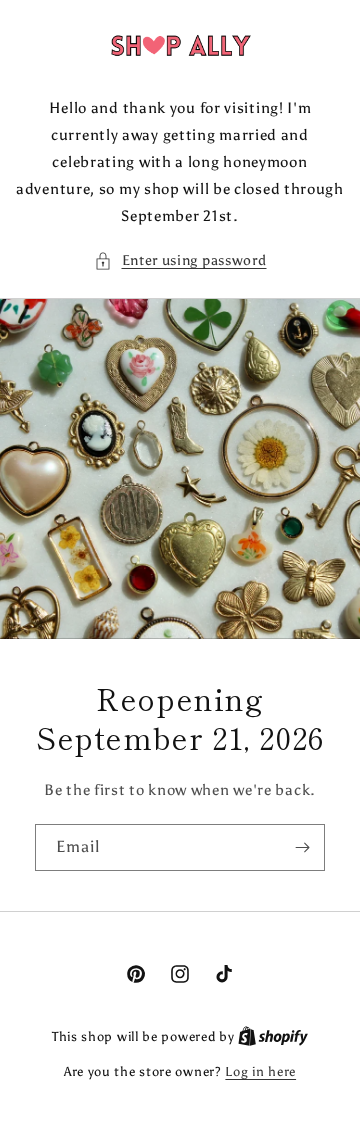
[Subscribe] (302, 847)
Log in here (260, 1071)
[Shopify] (273, 1036)
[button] (180, 260)
